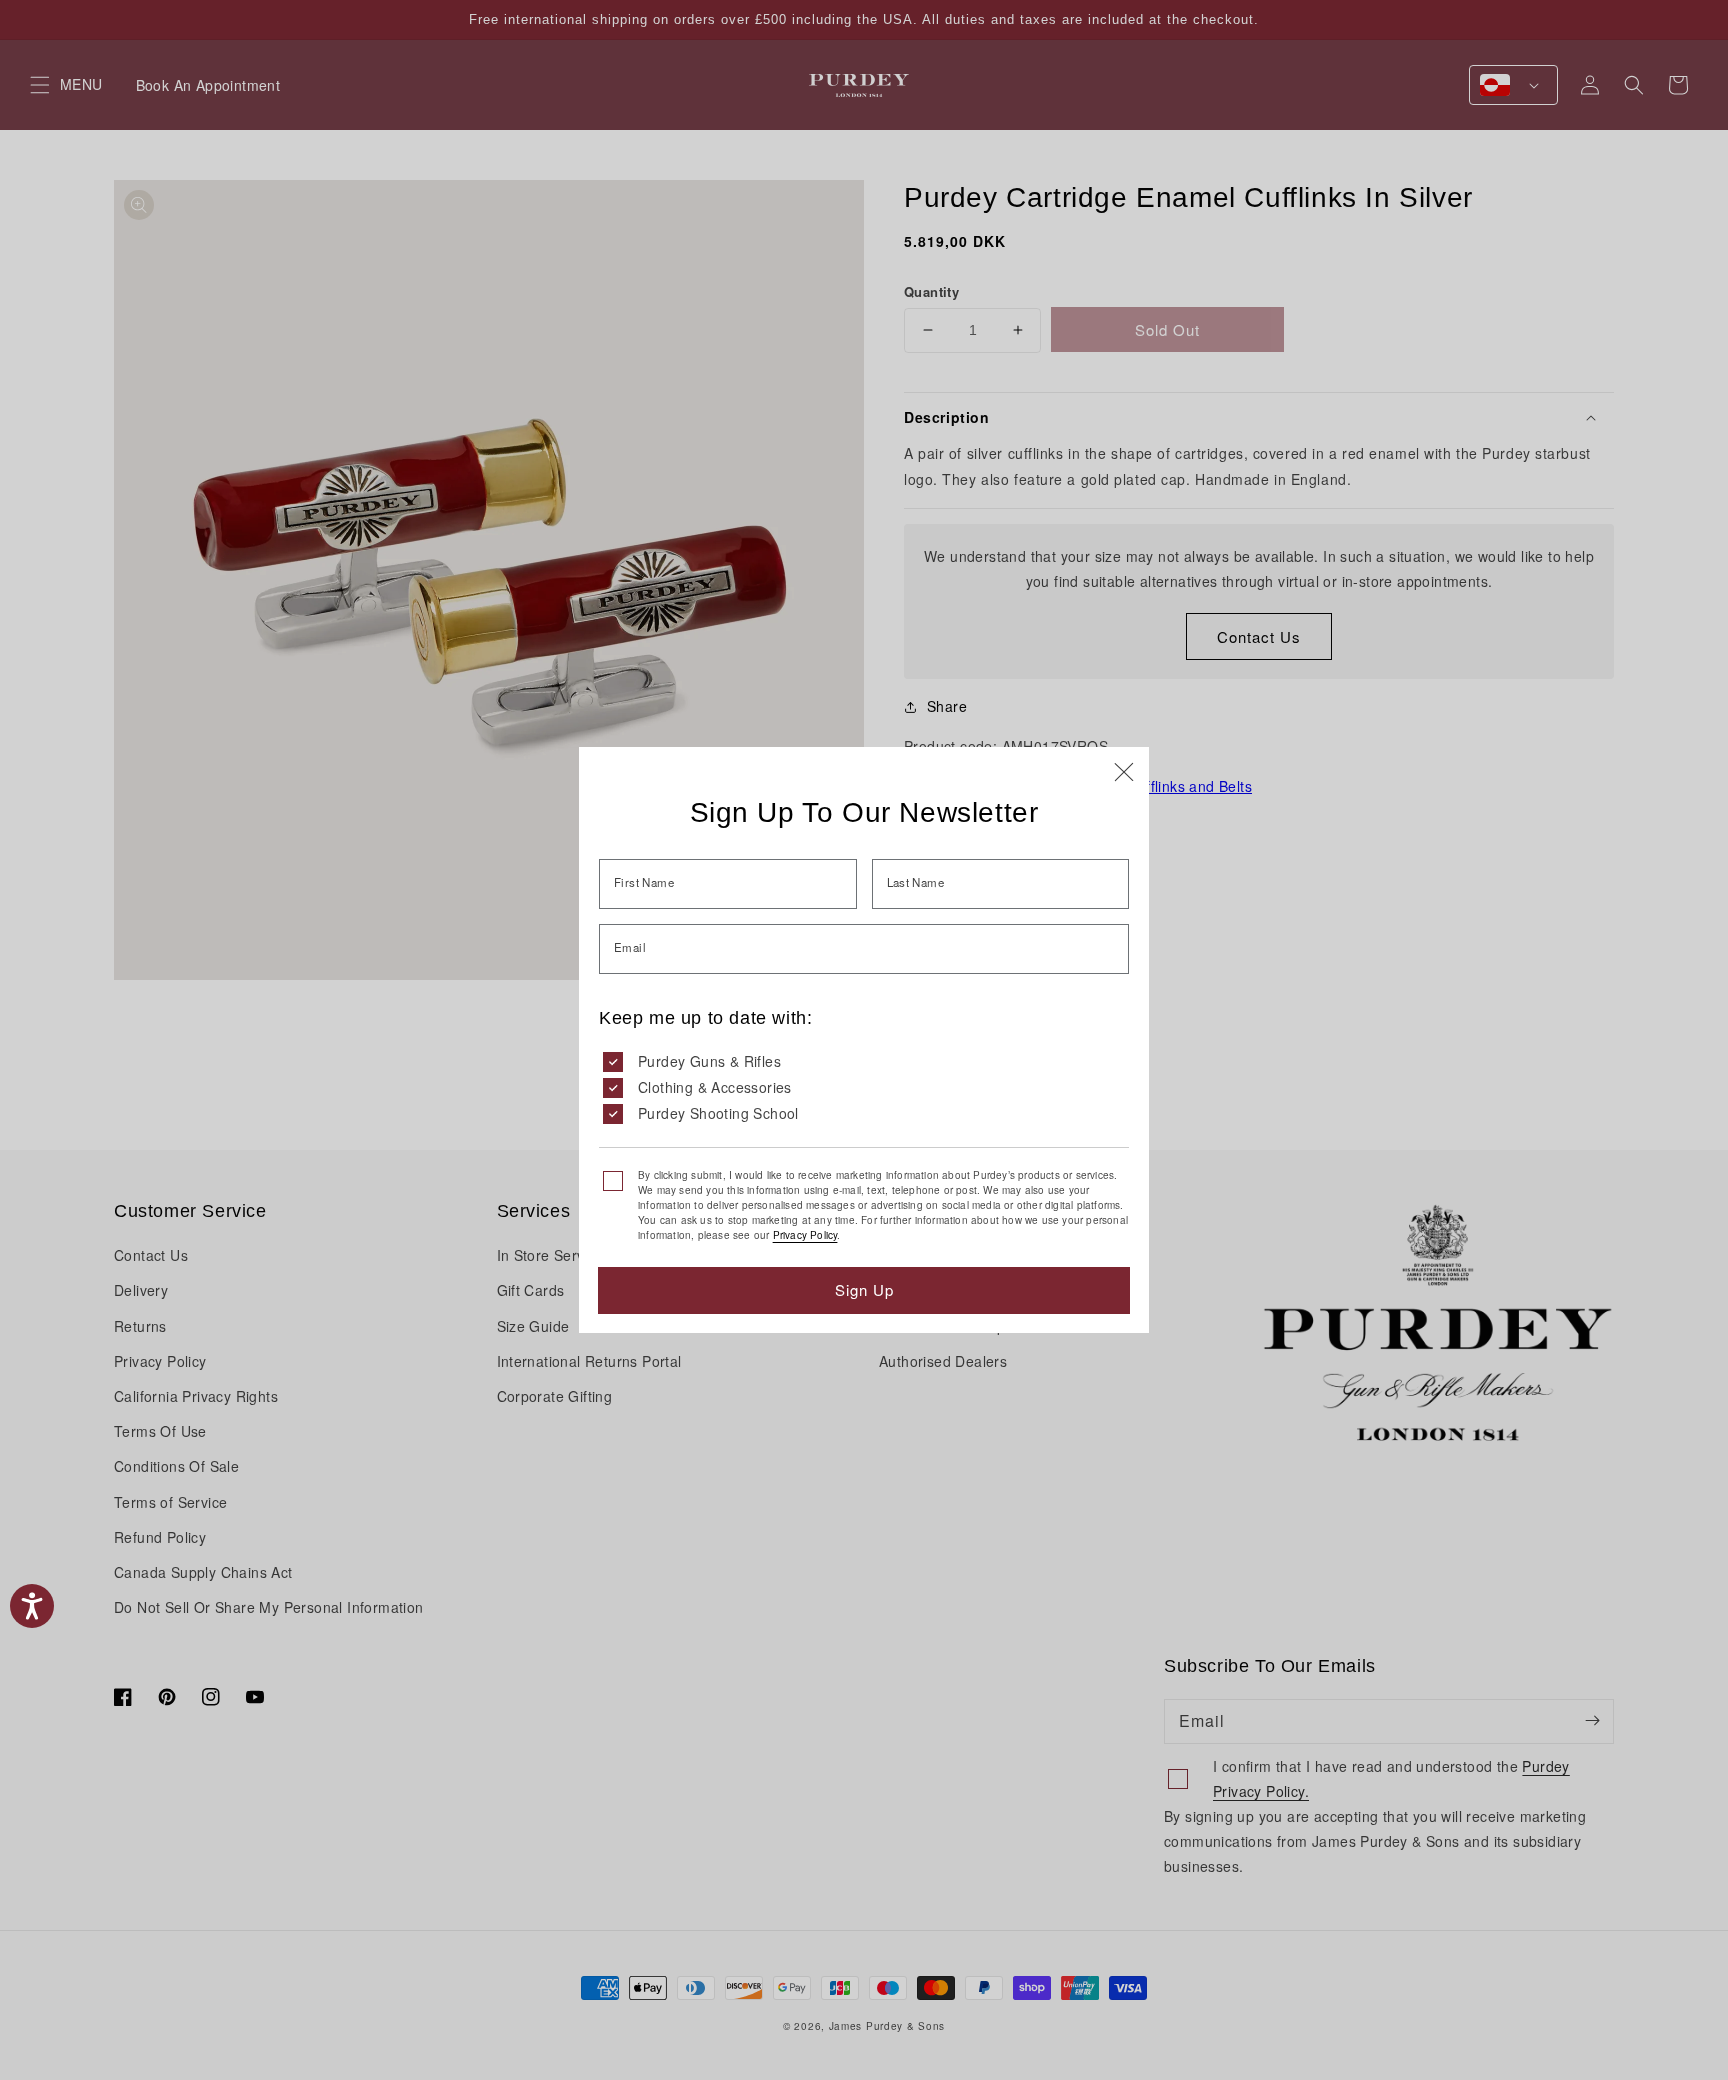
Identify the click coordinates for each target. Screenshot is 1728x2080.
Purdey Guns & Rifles (709, 1061)
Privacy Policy (805, 1235)
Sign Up (864, 1289)
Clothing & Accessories (715, 1087)
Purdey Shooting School (718, 1113)
